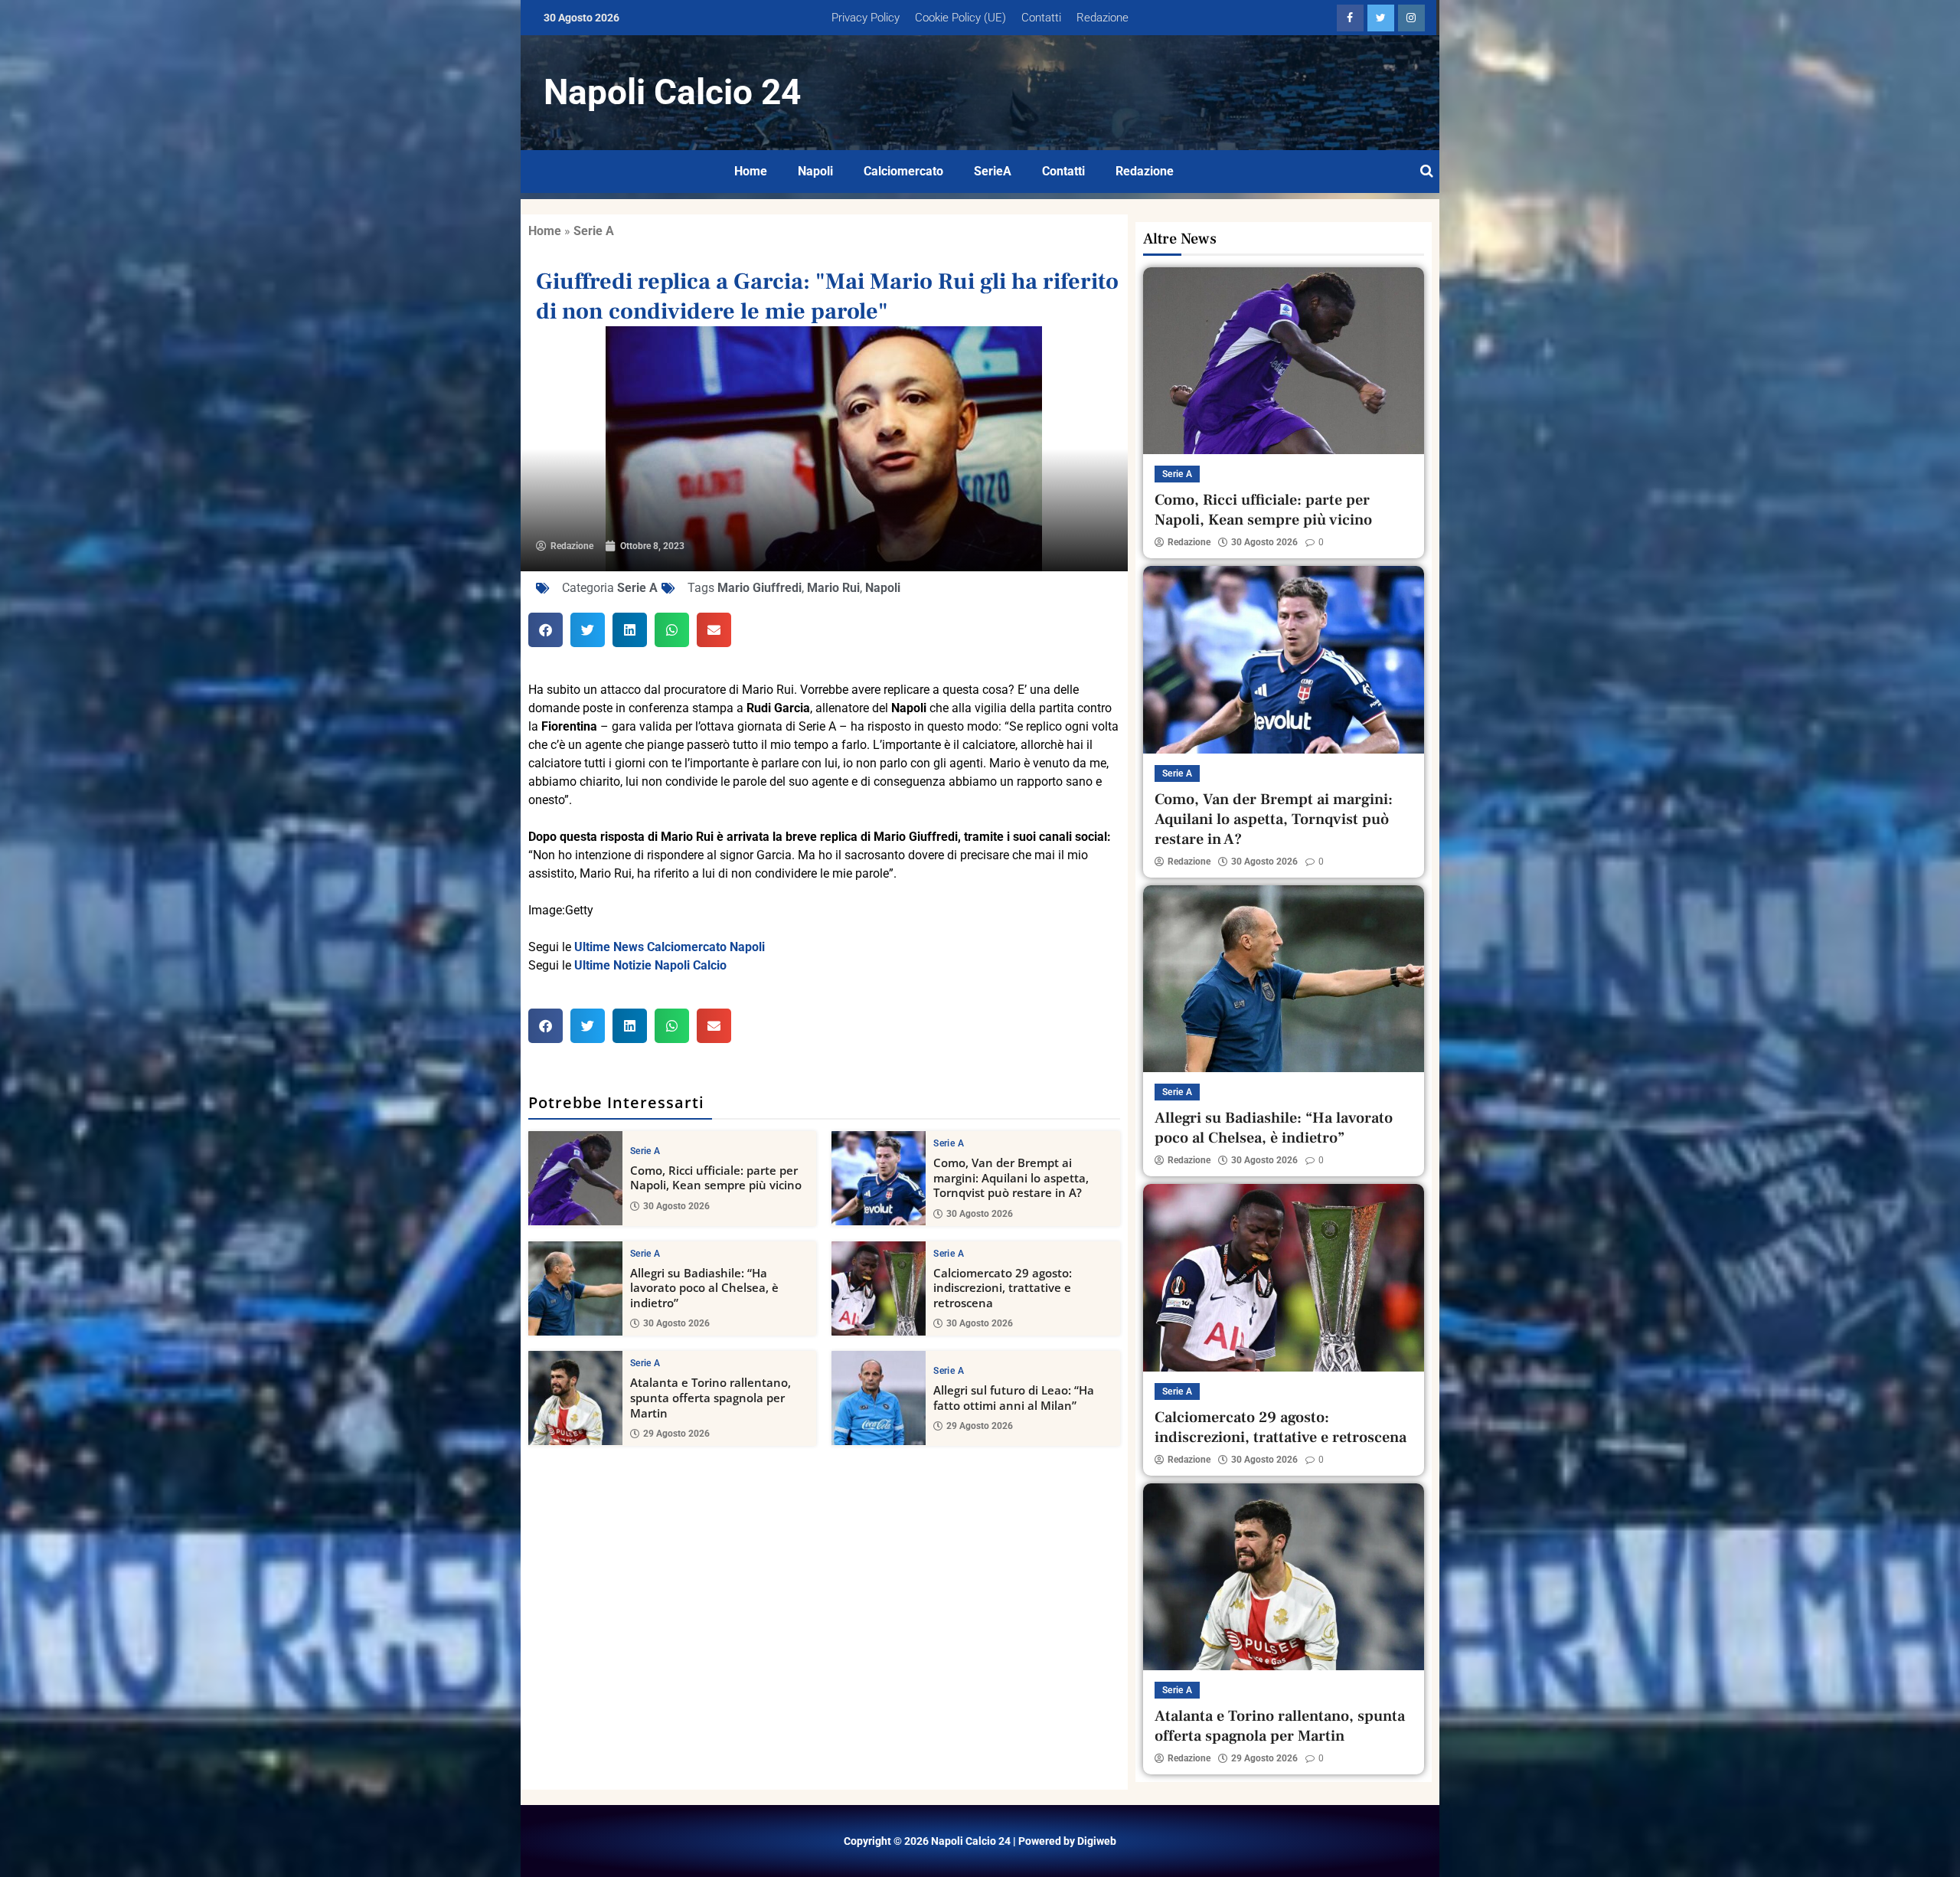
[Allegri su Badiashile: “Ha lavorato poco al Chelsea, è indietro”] (575, 1288)
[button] (546, 630)
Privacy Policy (866, 18)
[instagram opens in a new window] (1411, 18)
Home (751, 171)
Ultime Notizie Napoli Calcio (650, 965)
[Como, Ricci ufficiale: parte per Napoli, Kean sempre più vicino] (575, 1178)
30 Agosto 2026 (676, 1206)
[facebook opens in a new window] (1350, 18)
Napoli (815, 171)
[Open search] (1427, 172)
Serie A (594, 231)
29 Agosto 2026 (676, 1434)
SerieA (993, 171)
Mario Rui (833, 588)
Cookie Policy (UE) (960, 18)
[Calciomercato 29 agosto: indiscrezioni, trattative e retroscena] (879, 1288)
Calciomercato (903, 171)
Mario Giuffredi (759, 588)
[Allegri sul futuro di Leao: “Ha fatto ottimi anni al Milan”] (879, 1398)
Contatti (1041, 18)
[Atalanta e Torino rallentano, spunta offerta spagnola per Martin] (575, 1398)
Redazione (1102, 18)
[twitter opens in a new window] (1381, 18)
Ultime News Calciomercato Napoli (670, 947)
